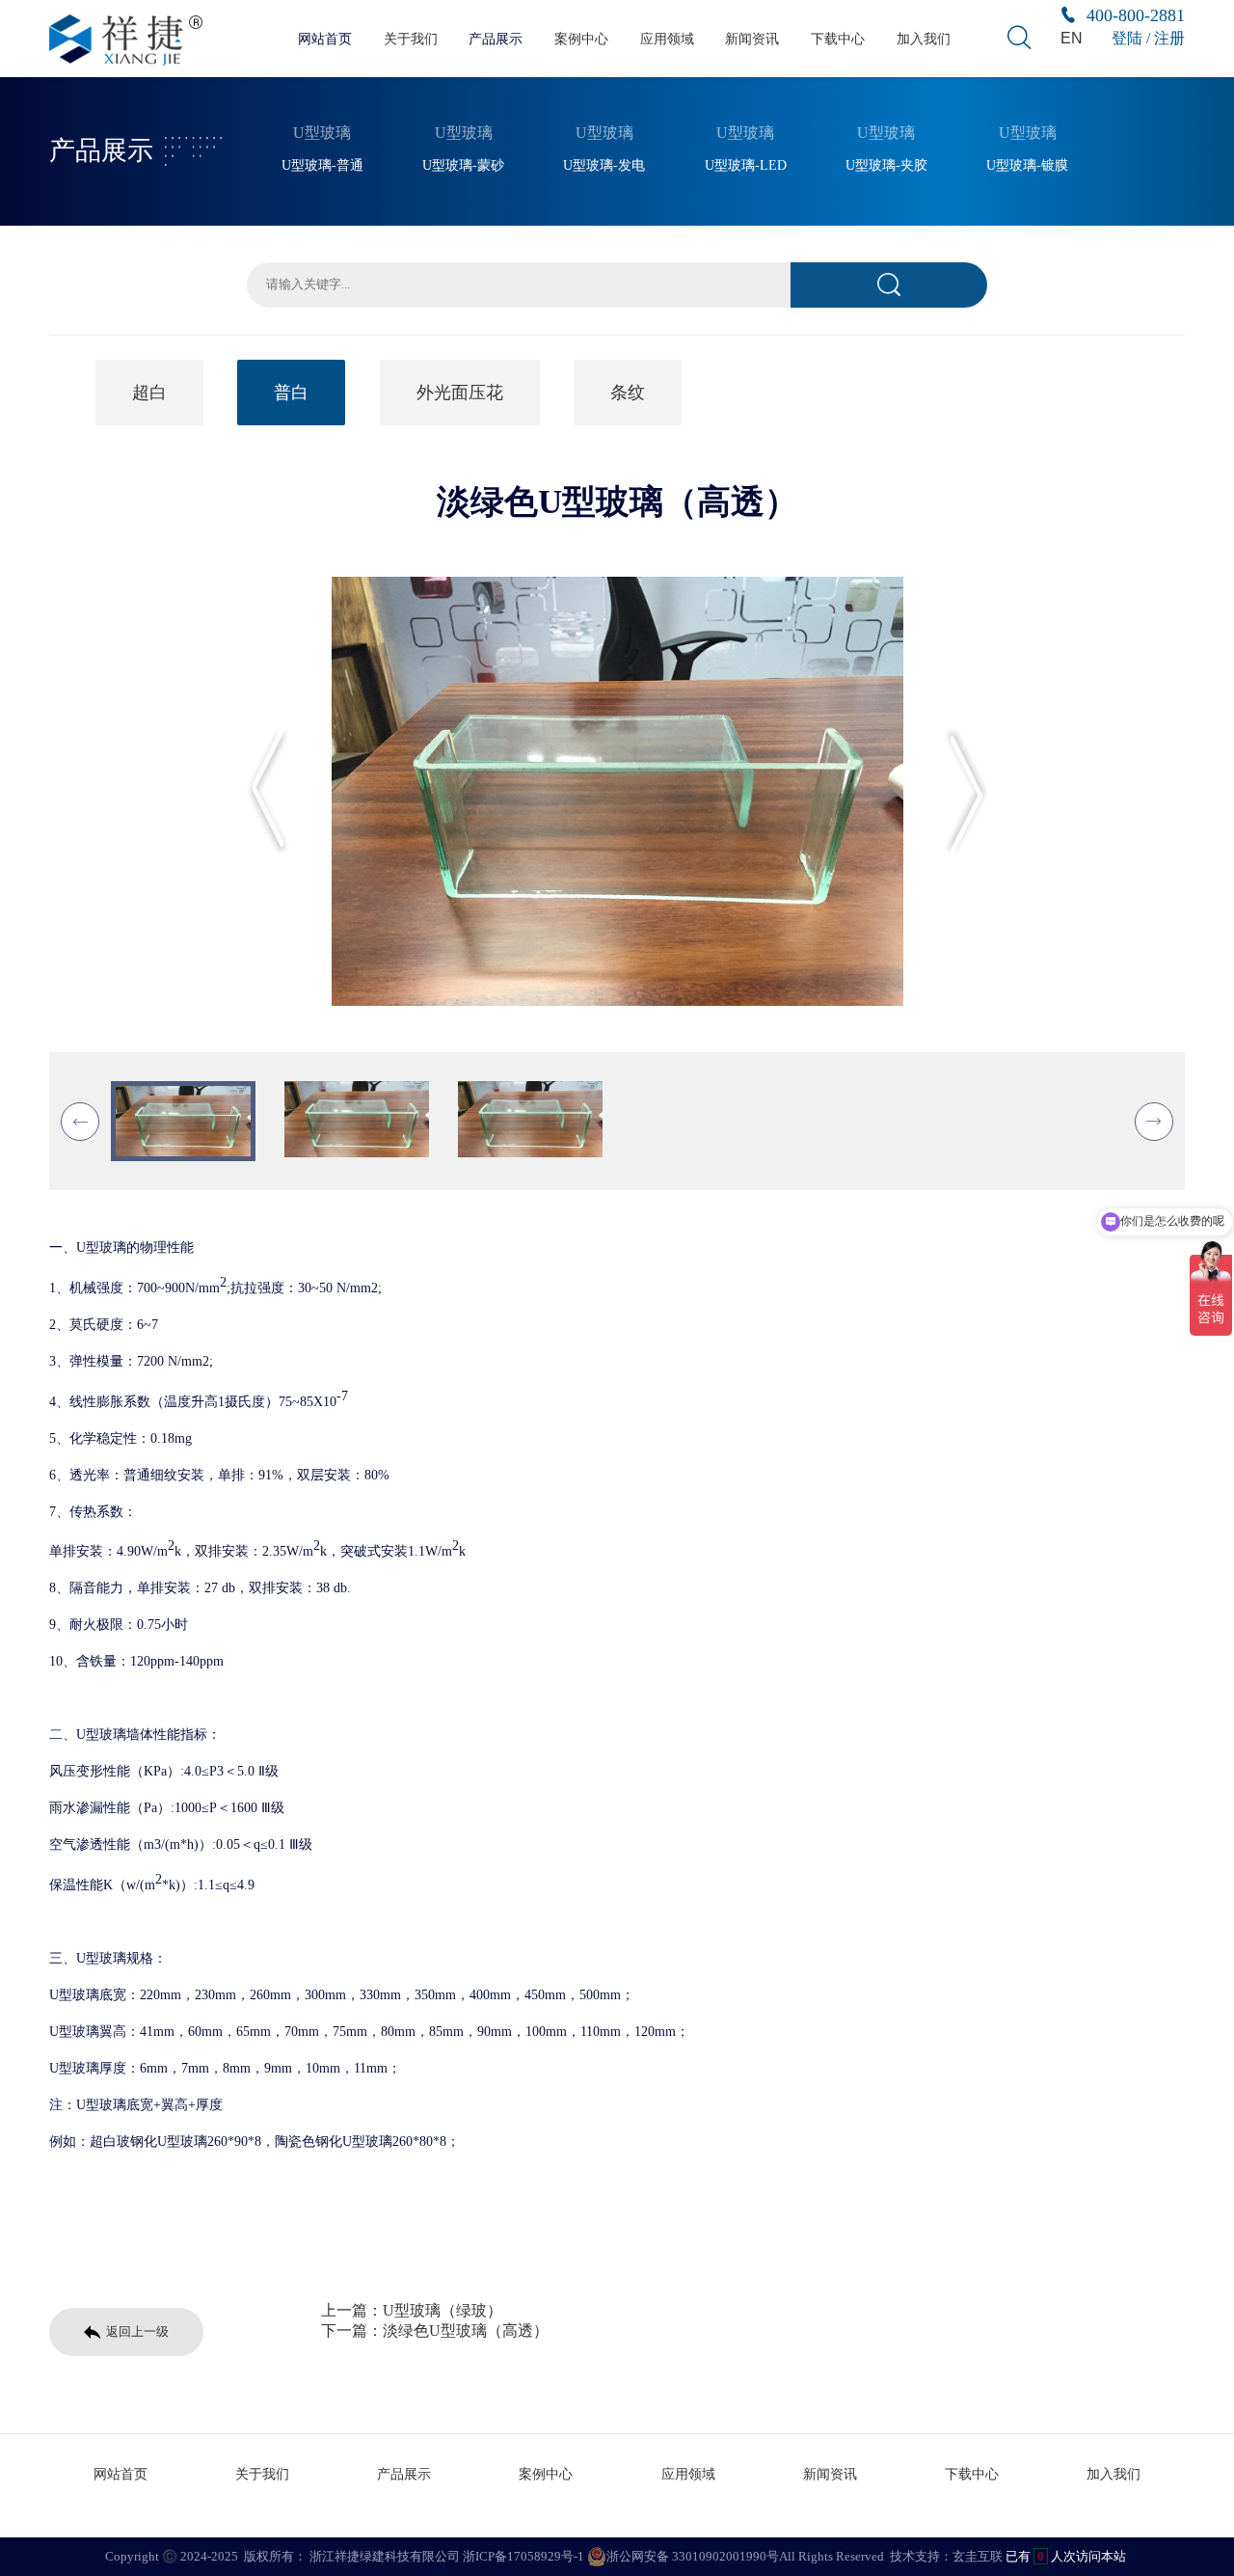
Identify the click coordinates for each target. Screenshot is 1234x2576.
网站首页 (325, 39)
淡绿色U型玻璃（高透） (466, 2331)
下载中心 (838, 39)
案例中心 (581, 39)
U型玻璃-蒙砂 (463, 165)
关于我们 (411, 39)
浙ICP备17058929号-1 (523, 2556)
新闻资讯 (752, 39)
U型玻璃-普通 (322, 165)
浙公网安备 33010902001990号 (693, 2556)
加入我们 (924, 39)
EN (1072, 38)
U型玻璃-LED (746, 165)
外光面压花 (460, 393)
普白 (291, 393)
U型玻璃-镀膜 (1027, 165)
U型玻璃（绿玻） (443, 2310)
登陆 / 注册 (1148, 38)
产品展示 (496, 39)
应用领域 (667, 39)
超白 (149, 393)
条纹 (628, 393)
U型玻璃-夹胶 (886, 165)
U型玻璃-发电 (604, 165)
